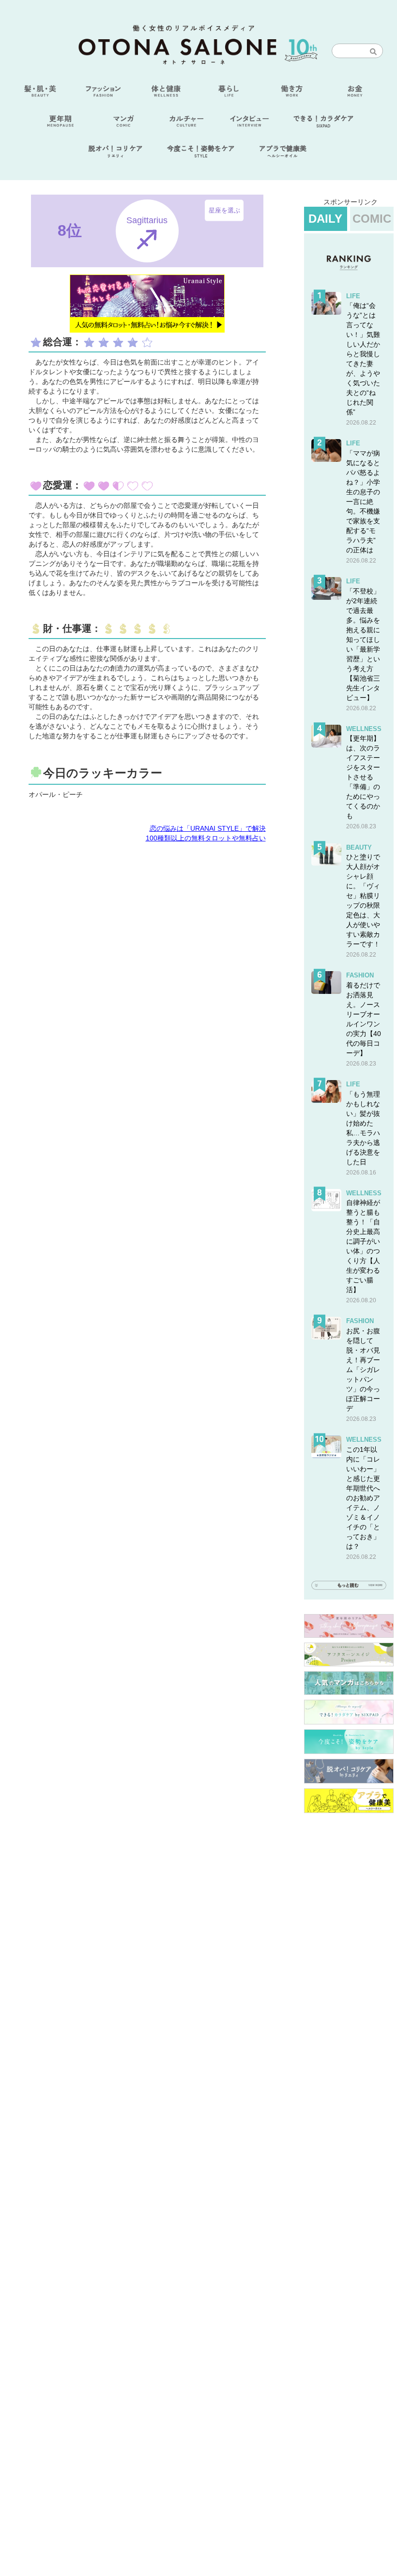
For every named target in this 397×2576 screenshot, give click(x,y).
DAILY (325, 219)
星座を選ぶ (224, 210)
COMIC (372, 219)
